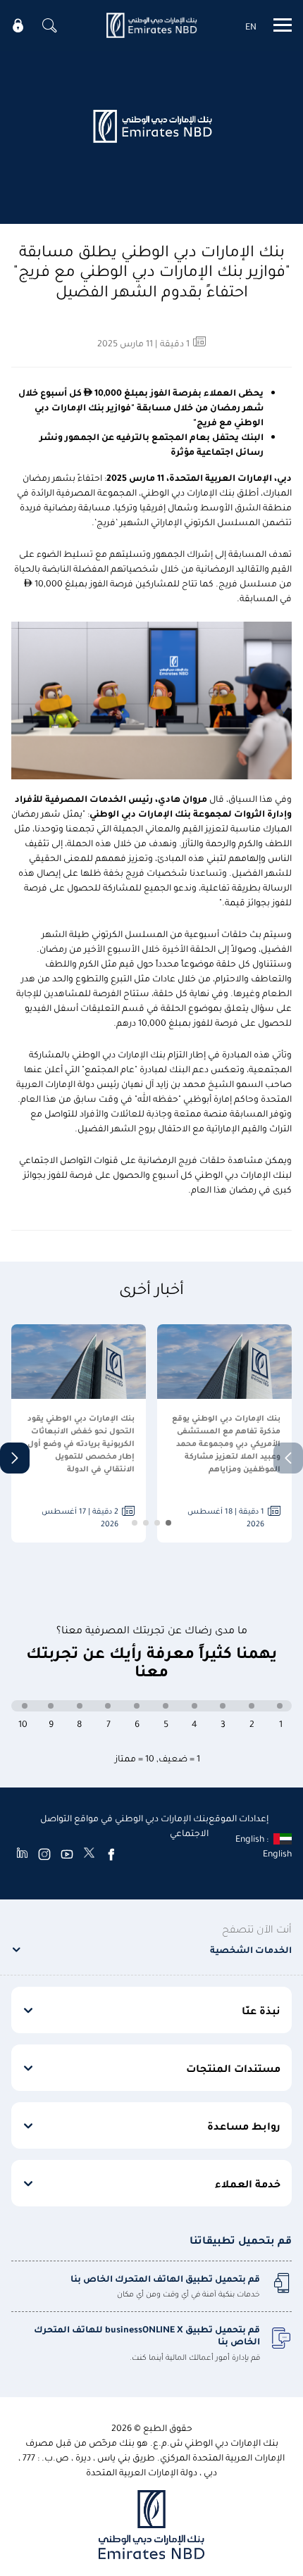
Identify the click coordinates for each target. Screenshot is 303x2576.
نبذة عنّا (261, 2010)
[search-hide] (49, 25)
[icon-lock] (18, 25)
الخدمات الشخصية (251, 1949)
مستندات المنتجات (233, 2068)
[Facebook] (111, 1854)
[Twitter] (89, 1854)
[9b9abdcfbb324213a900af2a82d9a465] (151, 25)
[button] (15, 1458)
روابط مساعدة (244, 2125)
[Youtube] (67, 1854)
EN (251, 26)
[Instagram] (44, 1854)
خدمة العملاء (248, 2183)
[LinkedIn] (22, 1854)
